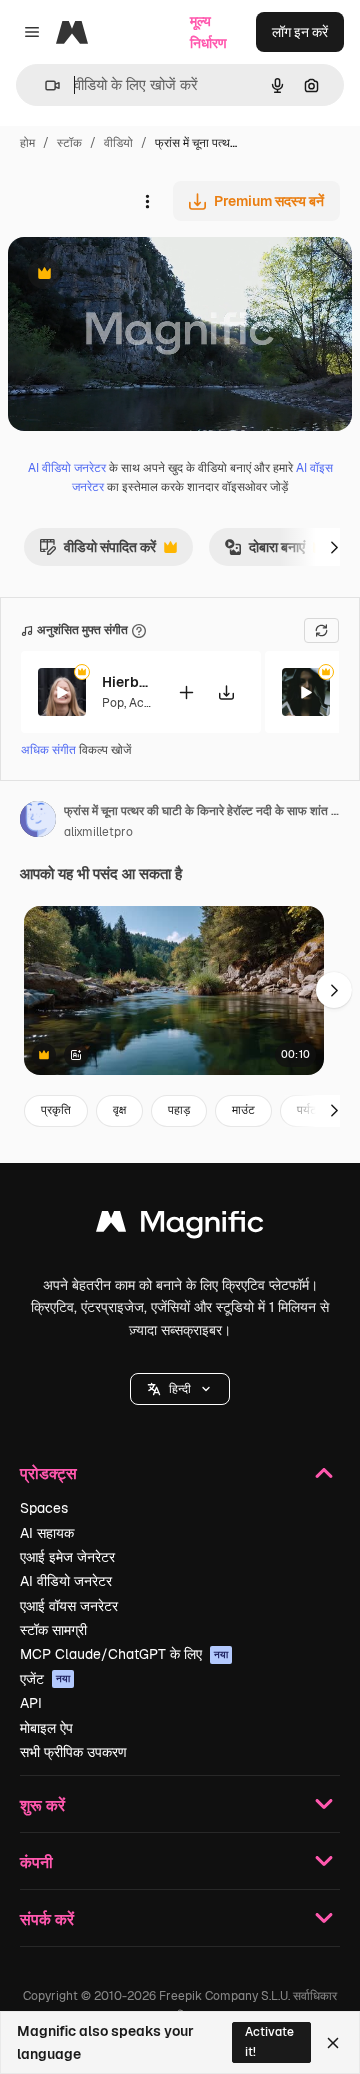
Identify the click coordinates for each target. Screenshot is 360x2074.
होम (27, 143)
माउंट (243, 1110)
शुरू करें (42, 1804)
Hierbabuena (127, 682)
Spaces (44, 1508)
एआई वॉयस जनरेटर (69, 1606)
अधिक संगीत (50, 750)
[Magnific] (180, 1226)
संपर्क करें (47, 1918)
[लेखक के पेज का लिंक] (38, 822)
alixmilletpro (98, 832)
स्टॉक (69, 143)
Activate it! (269, 2041)
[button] (180, 1389)
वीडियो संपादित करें (97, 552)
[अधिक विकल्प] (147, 201)
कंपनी (36, 1861)
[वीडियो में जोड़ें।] (186, 692)
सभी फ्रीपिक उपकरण (73, 1752)
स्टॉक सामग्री (53, 1630)
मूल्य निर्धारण (208, 32)
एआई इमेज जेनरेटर (67, 1557)
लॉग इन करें (300, 32)
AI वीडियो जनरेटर (67, 468)
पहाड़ (179, 1110)
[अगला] (334, 547)
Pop (113, 703)
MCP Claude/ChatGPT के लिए (124, 1654)
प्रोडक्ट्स (48, 1472)
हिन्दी (180, 1389)
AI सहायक (47, 1533)
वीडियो (118, 143)
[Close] (333, 2043)
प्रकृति (56, 1110)
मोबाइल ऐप (46, 1728)
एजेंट (45, 1679)
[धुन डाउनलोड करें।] (226, 692)
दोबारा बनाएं (264, 552)
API (31, 1703)
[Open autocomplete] (44, 85)
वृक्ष (119, 1110)
